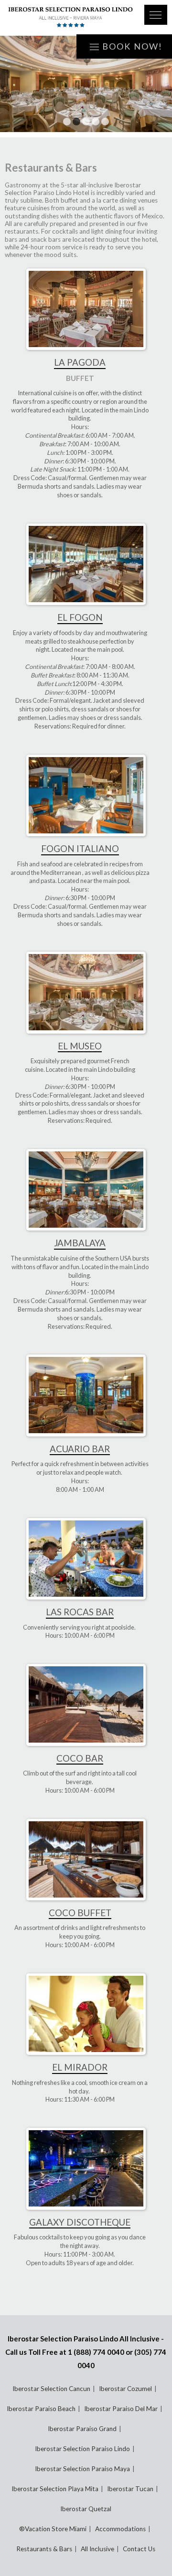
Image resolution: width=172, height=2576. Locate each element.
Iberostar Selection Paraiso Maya (82, 2469)
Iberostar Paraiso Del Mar (121, 2409)
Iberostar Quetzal (86, 2509)
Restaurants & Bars (44, 2549)
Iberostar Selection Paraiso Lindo (82, 2449)
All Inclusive (97, 2549)
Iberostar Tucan (130, 2489)
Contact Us (139, 2549)
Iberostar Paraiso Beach (41, 2409)
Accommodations (120, 2529)
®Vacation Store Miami (53, 2529)
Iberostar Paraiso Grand (82, 2429)
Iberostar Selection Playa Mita (55, 2489)
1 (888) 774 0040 (96, 2352)
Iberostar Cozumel (125, 2389)
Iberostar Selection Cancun (51, 2389)
